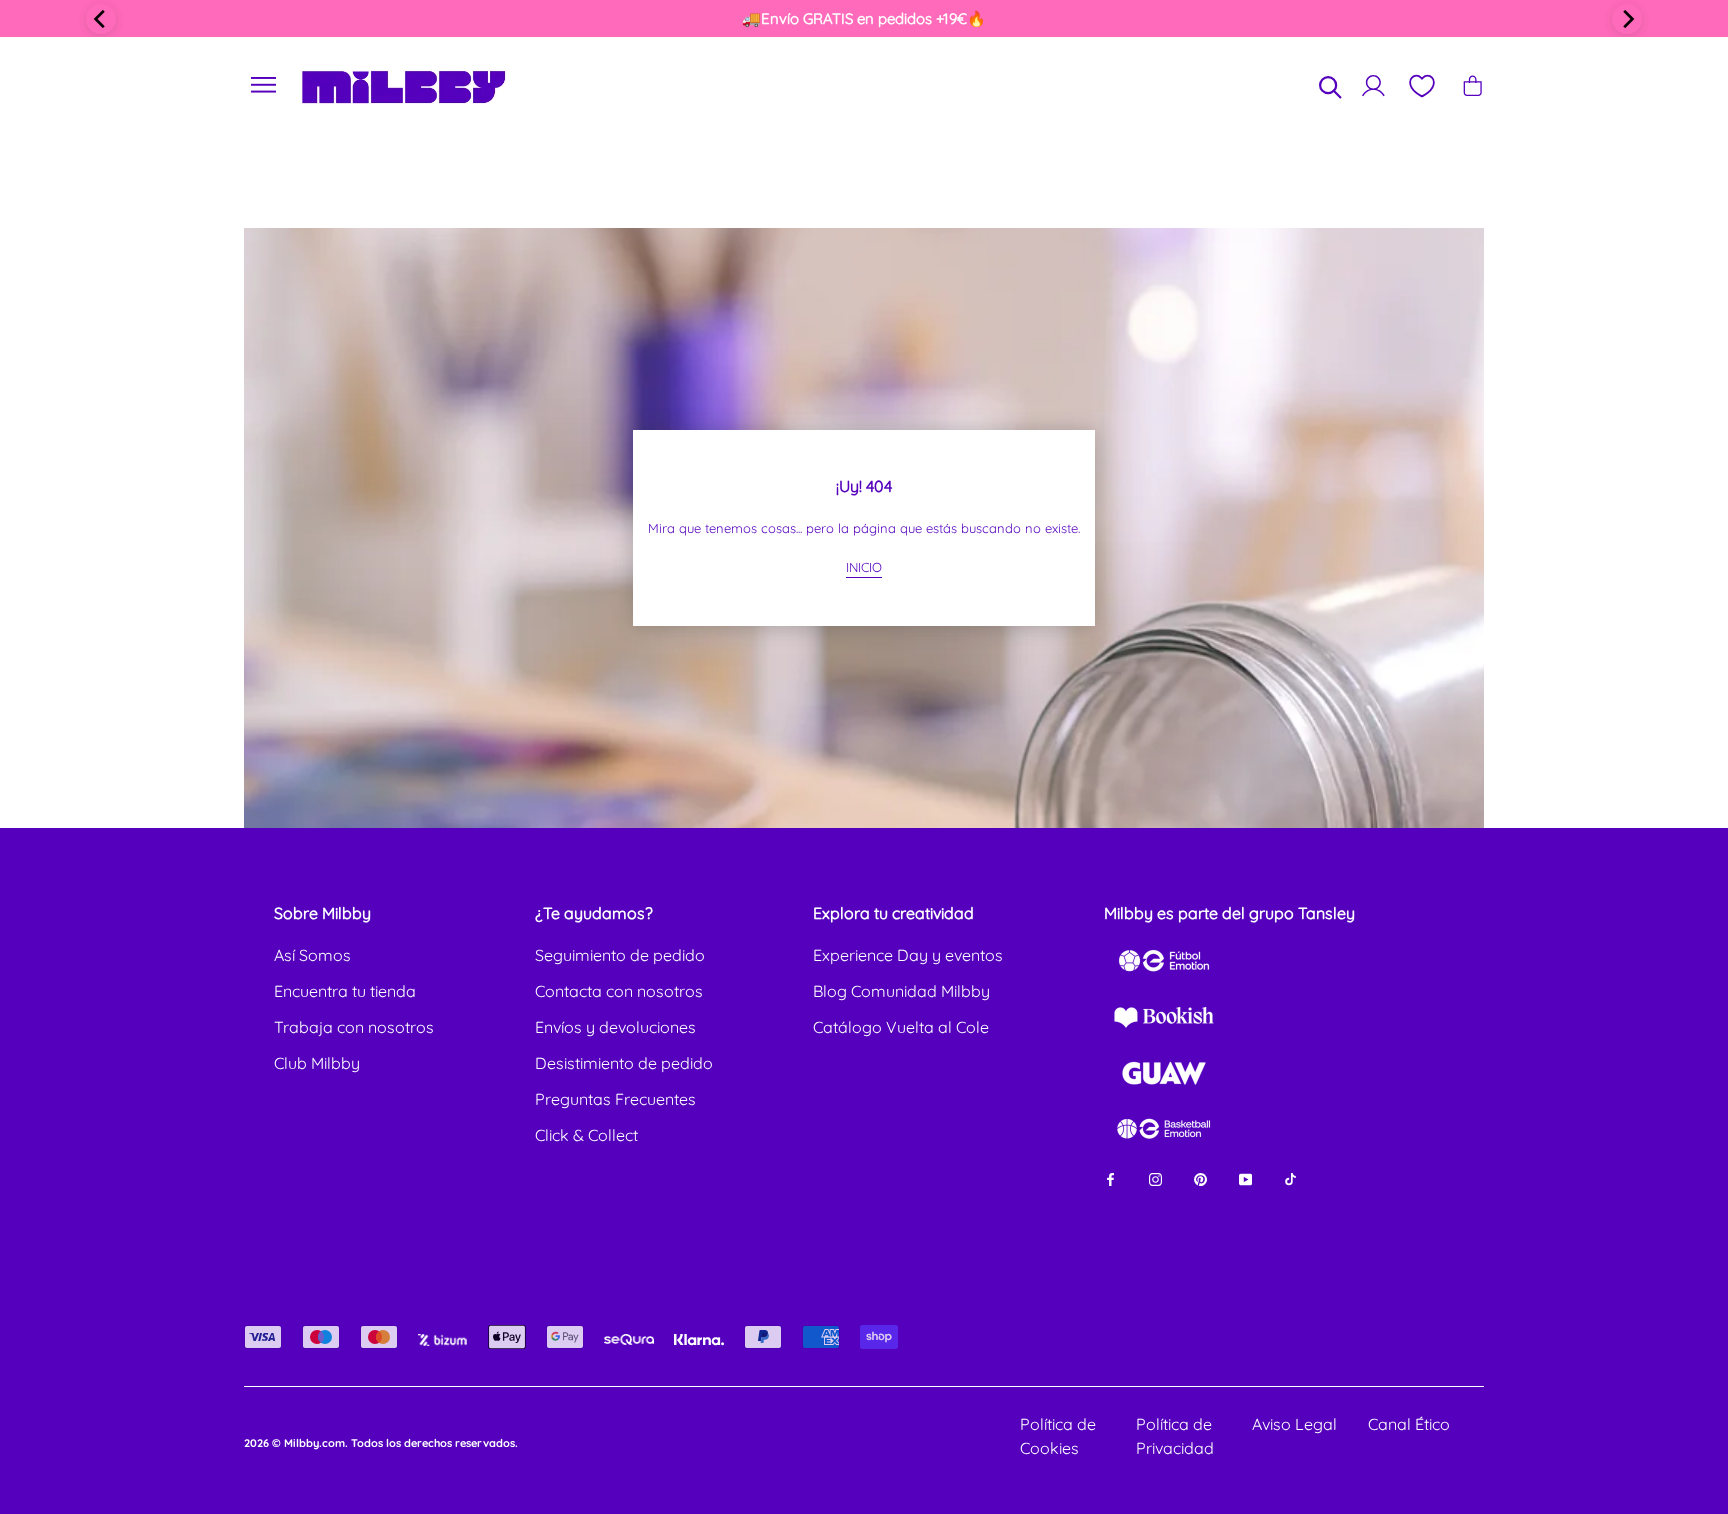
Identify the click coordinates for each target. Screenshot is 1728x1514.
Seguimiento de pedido (620, 955)
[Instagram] (1155, 1177)
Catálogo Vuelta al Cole (901, 1027)
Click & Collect (586, 1135)
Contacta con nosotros (619, 991)
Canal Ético (1409, 1424)
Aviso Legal (1294, 1424)
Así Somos (312, 955)
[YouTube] (1245, 1177)
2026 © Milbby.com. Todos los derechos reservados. (381, 1443)
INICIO (864, 567)
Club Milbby (317, 1063)
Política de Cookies (1058, 1436)
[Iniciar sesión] (1373, 85)
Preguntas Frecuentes (615, 1099)
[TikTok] (1290, 1177)
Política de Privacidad (1175, 1436)
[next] (1627, 19)
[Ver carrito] (1472, 85)
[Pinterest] (1200, 1177)
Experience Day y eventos (908, 955)
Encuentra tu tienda (345, 991)
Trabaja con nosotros (354, 1027)
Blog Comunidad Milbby (901, 991)
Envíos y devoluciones (615, 1027)
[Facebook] (1110, 1177)
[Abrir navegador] (264, 85)
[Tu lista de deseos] (1421, 86)
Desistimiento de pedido (624, 1063)
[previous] (101, 19)
